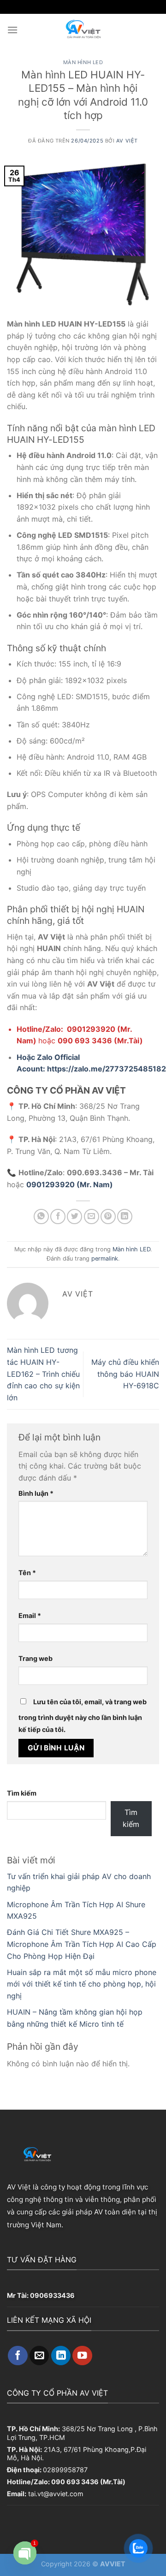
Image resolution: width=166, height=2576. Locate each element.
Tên (27, 1573)
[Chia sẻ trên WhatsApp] (41, 1217)
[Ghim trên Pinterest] (108, 1217)
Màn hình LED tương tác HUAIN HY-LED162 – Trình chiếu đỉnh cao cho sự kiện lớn (43, 1374)
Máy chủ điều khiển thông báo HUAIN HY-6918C (125, 1374)
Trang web (36, 1658)
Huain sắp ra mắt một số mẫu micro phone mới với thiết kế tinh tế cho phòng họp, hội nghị (82, 1984)
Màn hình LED (83, 62)
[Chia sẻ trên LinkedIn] (125, 1217)
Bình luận (36, 1493)
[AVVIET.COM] (83, 30)
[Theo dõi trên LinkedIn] (61, 2356)
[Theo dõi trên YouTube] (82, 2356)
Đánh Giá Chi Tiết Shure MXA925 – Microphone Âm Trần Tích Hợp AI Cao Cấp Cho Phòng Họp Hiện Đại (82, 1944)
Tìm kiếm (22, 1793)
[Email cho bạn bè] (92, 1217)
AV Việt (127, 141)
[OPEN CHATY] (25, 2553)
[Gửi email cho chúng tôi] (39, 2356)
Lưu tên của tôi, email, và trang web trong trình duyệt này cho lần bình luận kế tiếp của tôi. (83, 1716)
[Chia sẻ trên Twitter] (74, 1217)
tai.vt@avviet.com (56, 2494)
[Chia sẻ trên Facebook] (58, 1217)
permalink (105, 1258)
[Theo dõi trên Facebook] (18, 2356)
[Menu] (12, 30)
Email (30, 1615)
